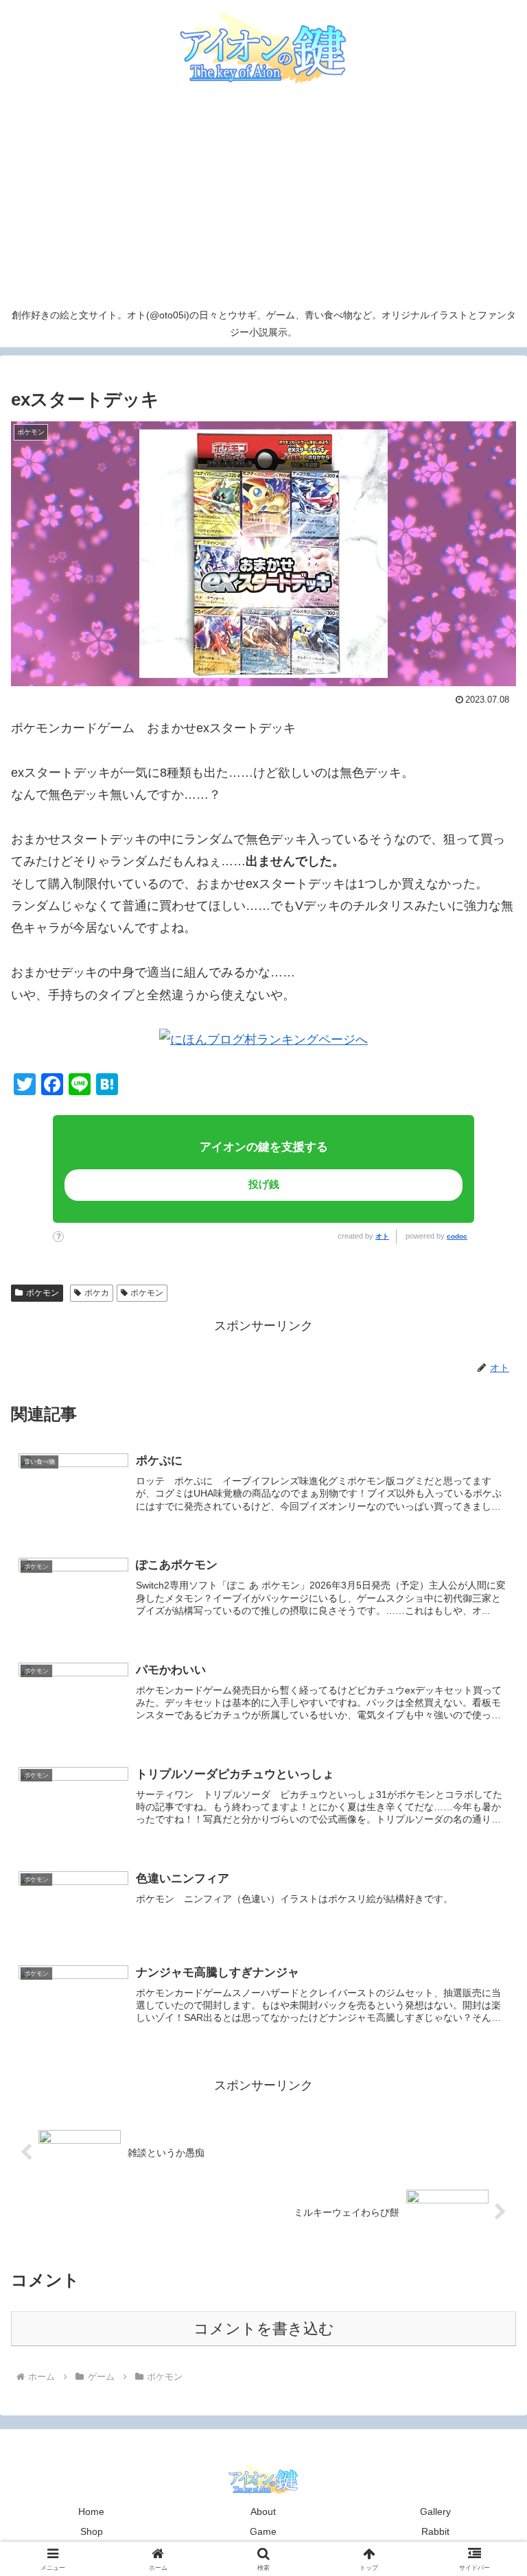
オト (382, 1236)
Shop (92, 2531)
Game (263, 2531)
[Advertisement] (263, 198)
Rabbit (435, 2531)
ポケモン (43, 1293)
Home (91, 2511)
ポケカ (97, 1293)
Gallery (435, 2511)
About (263, 2511)
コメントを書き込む (264, 2329)
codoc (457, 1236)
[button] (453, 2024)
